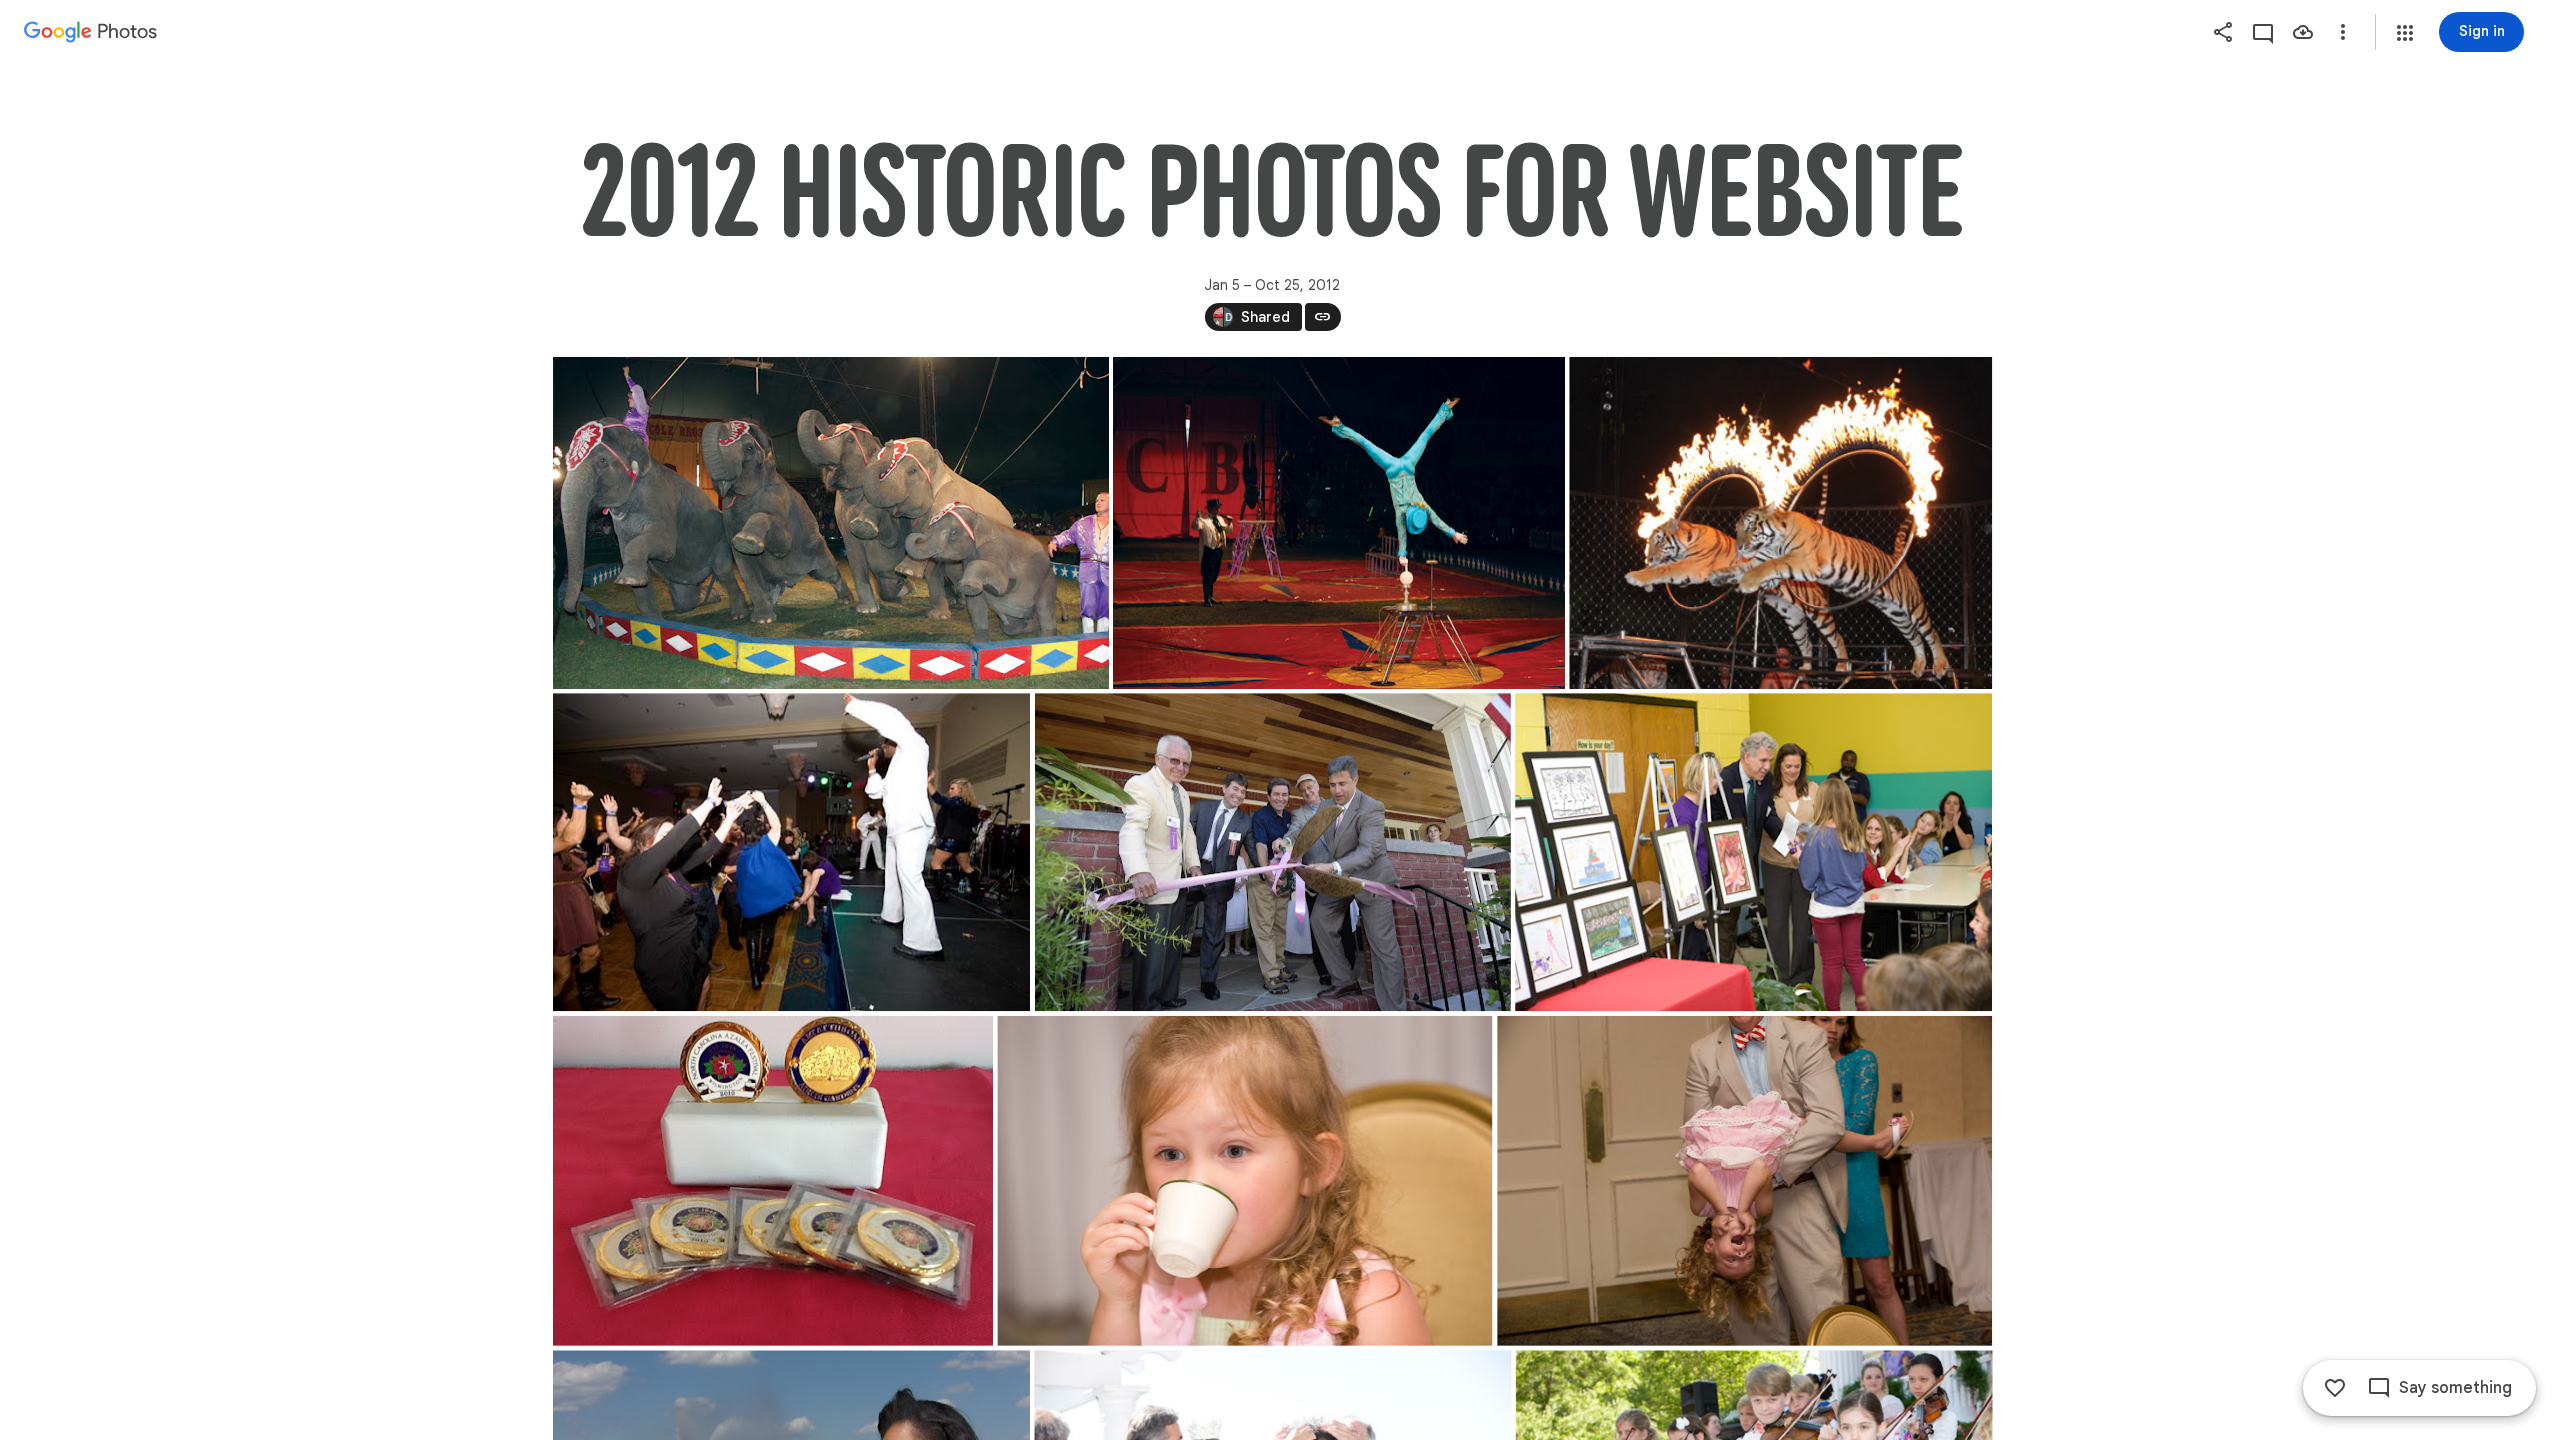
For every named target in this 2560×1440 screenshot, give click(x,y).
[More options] (2343, 32)
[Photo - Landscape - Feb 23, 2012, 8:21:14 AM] (773, 1181)
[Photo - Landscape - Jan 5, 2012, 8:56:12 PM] (1339, 523)
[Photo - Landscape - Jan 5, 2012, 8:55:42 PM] (831, 523)
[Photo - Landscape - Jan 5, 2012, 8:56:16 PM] (1780, 523)
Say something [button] (2455, 1388)
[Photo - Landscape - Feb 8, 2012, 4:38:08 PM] (1272, 852)
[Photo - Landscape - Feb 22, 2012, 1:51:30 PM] (1753, 852)
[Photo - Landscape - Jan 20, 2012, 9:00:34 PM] (791, 852)
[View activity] (2263, 32)
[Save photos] (2303, 32)
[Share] (2223, 32)
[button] (2405, 33)
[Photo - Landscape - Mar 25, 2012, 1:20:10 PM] (1244, 1181)
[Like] (2335, 1388)
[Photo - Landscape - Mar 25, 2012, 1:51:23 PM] (1744, 1181)
